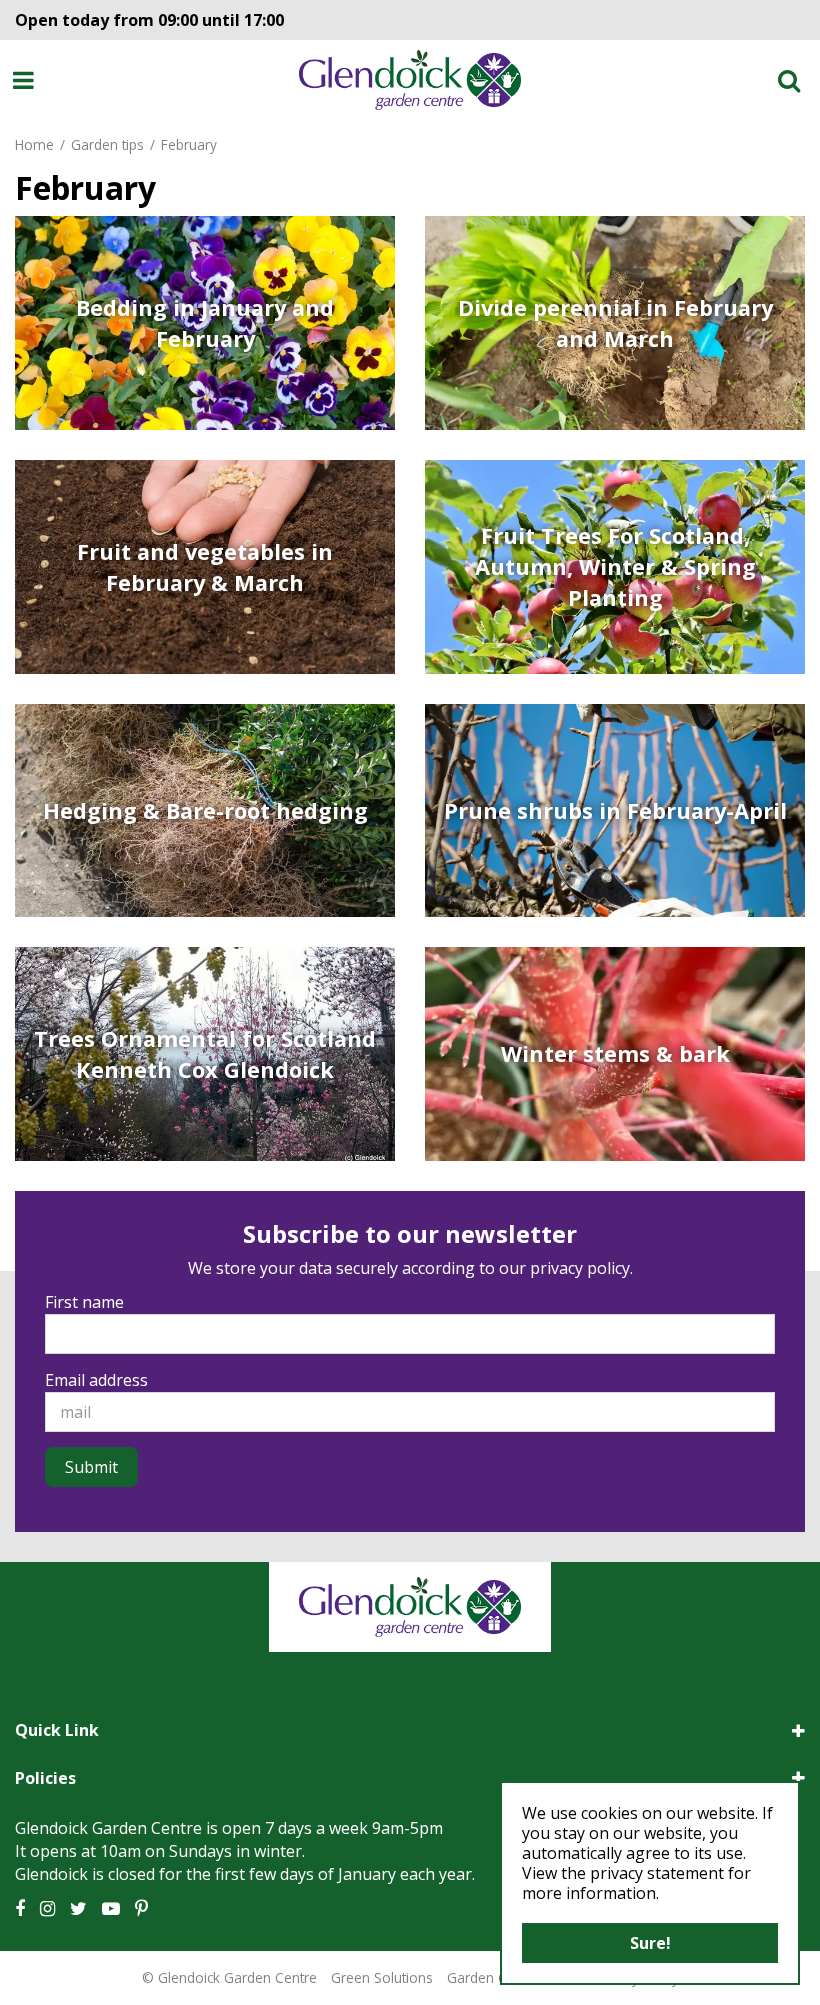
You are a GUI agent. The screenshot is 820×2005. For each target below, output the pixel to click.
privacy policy (580, 1268)
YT (111, 1909)
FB (20, 1909)
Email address (96, 1380)
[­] (27, 80)
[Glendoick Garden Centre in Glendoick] (409, 80)
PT (141, 1909)
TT (78, 1909)
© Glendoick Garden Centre (229, 1977)
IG (47, 1909)
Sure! (650, 1943)
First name (84, 1302)
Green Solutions (382, 1977)
